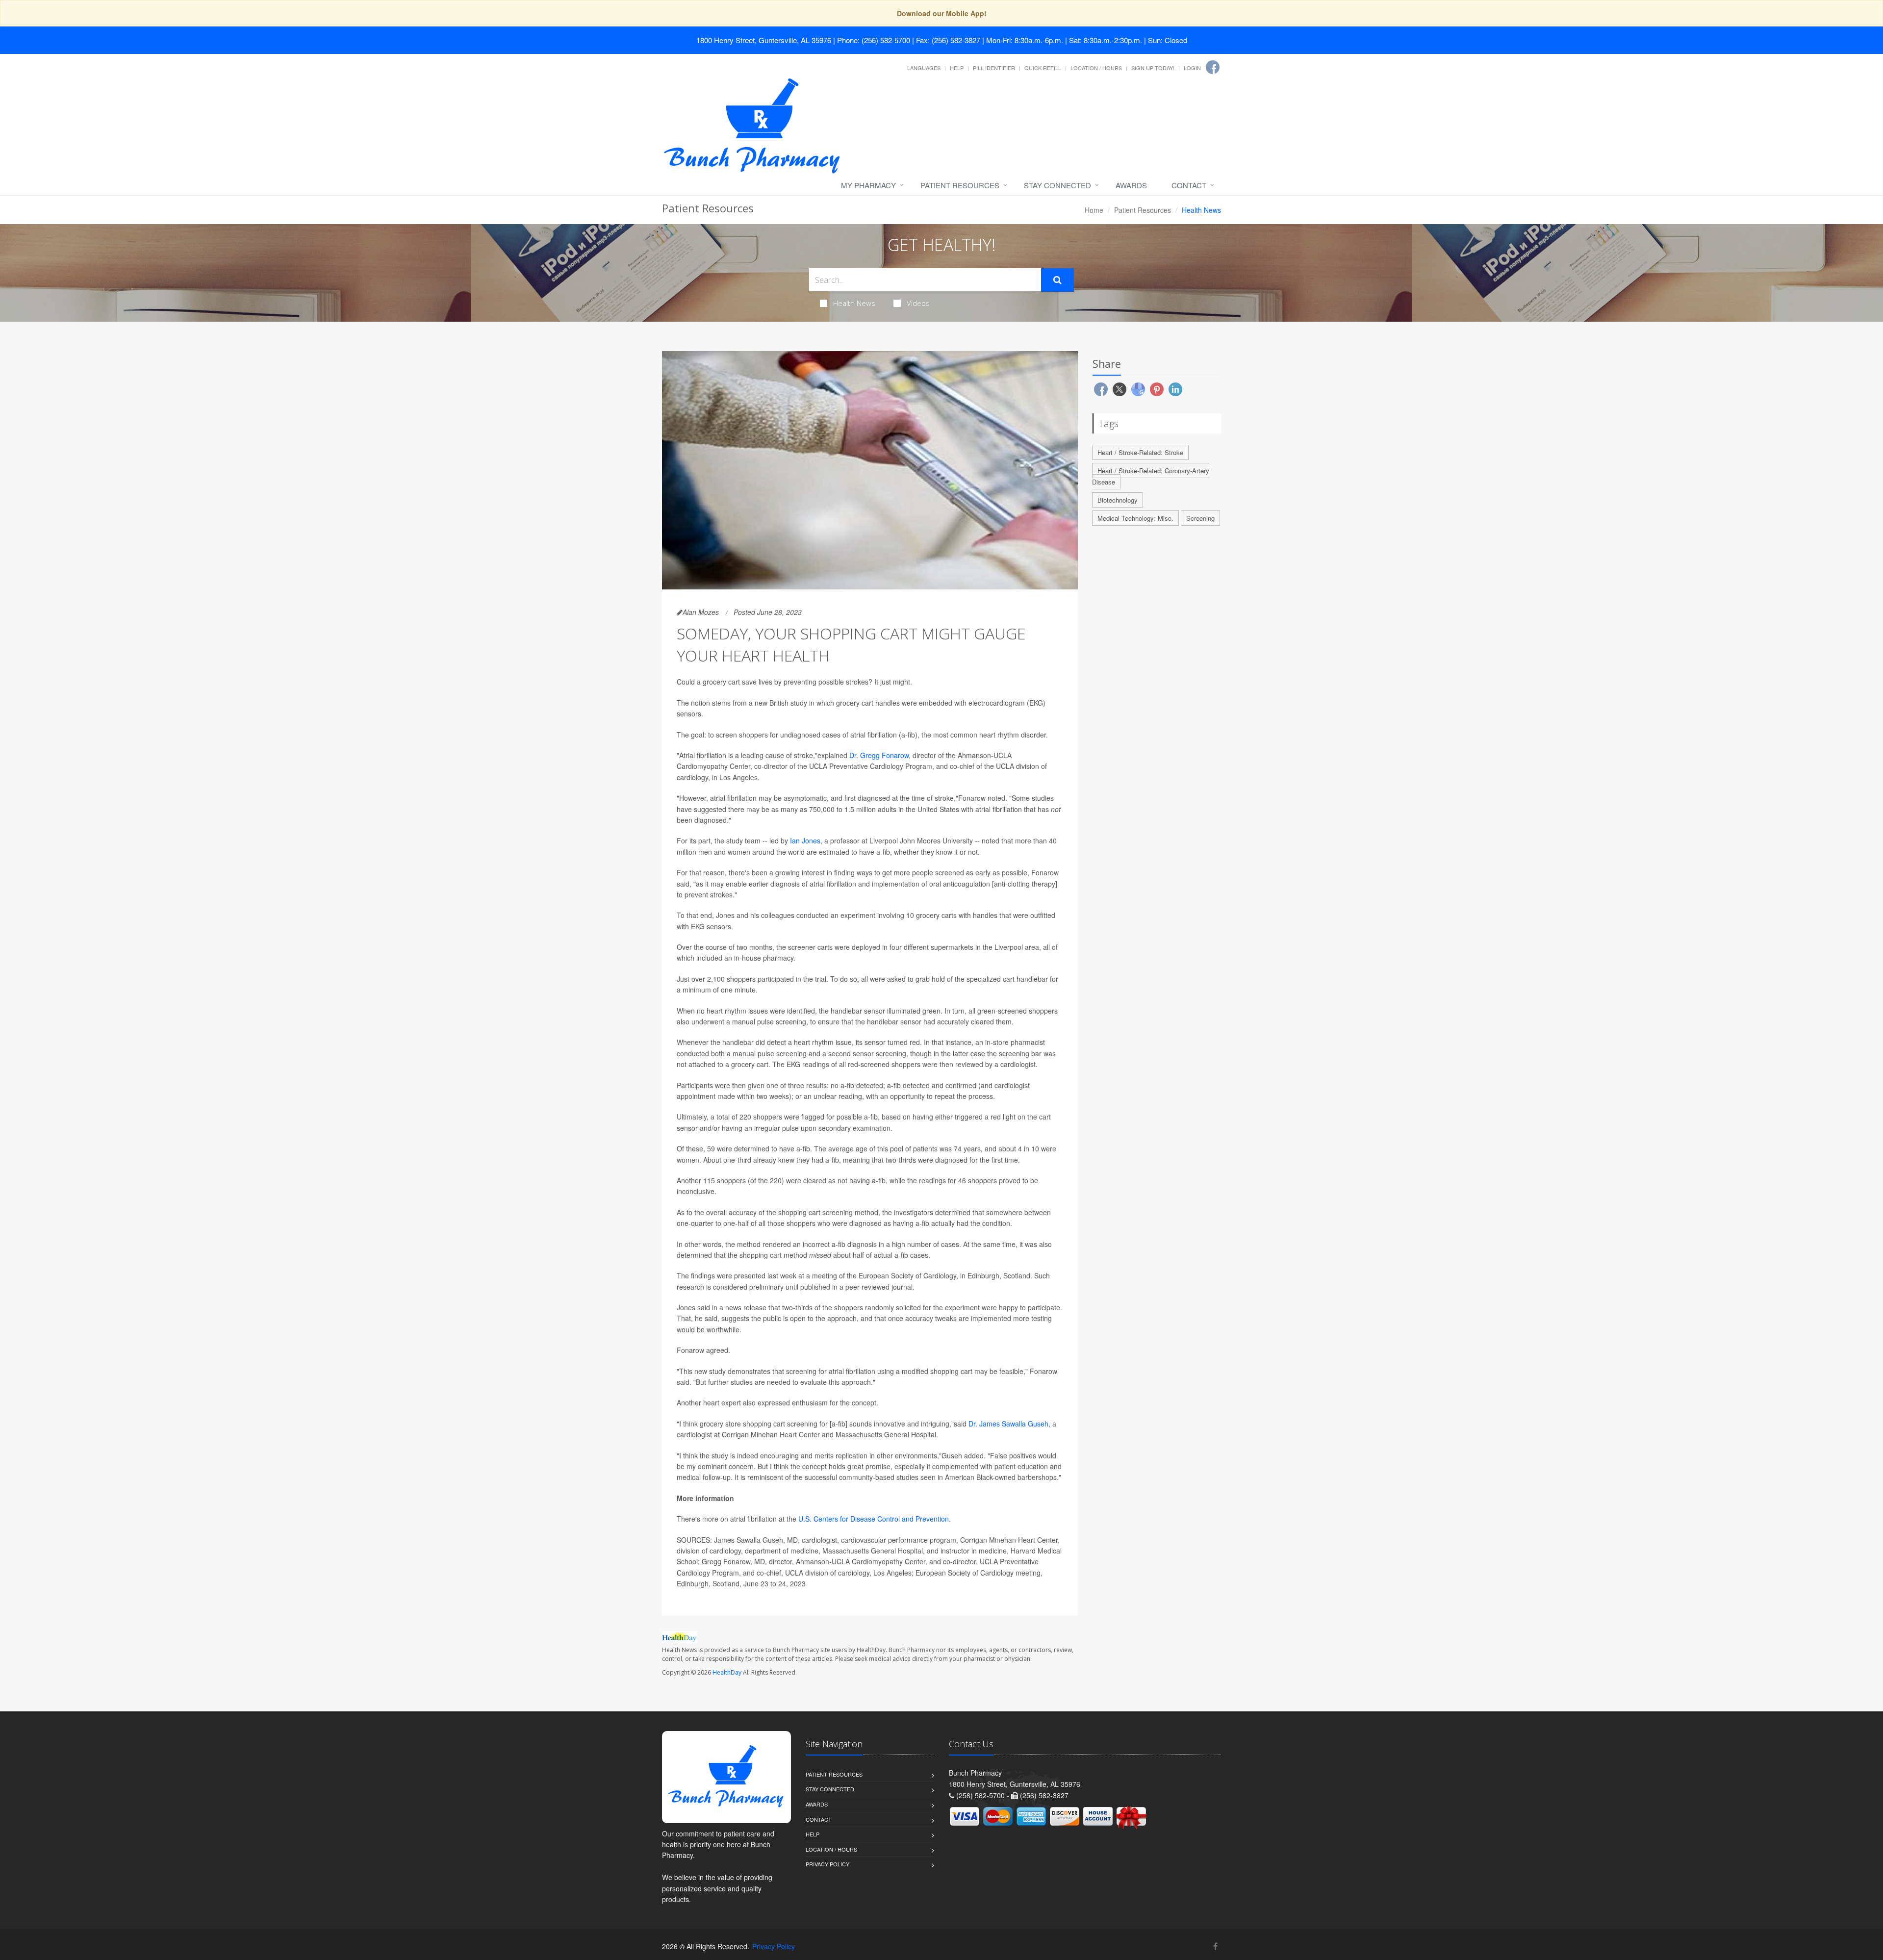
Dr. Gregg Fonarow (879, 755)
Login (1192, 68)
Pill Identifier (994, 68)
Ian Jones (805, 840)
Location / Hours (1096, 68)
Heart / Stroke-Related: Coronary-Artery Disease (1151, 476)
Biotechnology (1118, 500)
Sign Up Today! (1153, 68)
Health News (854, 303)
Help (957, 68)
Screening (1200, 518)
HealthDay (727, 1672)
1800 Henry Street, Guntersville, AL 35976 (764, 40)
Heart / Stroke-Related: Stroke (1140, 452)
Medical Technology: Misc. (1135, 518)
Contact (1189, 185)
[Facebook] (1213, 67)
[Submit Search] (1057, 280)
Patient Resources (960, 185)
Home (1094, 210)
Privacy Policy (827, 1864)
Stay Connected (1057, 185)
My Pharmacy (868, 185)
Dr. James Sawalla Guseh (1008, 1424)
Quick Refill (1043, 68)
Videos (918, 303)
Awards (1131, 185)
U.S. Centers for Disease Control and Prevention (874, 1519)
